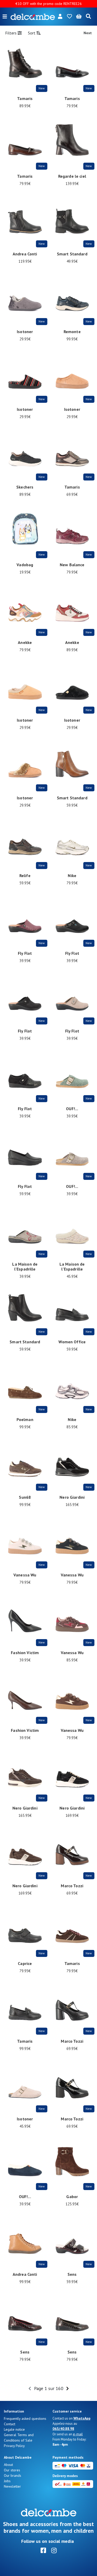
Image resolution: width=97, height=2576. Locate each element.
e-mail (78, 2434)
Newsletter (12, 2486)
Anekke (25, 642)
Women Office (72, 1342)
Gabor (72, 2197)
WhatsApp (82, 2418)
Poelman (25, 1419)
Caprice (25, 1963)
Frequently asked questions (25, 2419)
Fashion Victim (25, 1653)
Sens (72, 2274)
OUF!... (72, 1109)
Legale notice (14, 2429)
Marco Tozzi (72, 1886)
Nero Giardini (72, 1497)
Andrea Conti (25, 254)
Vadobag (25, 565)
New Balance (72, 565)
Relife (25, 876)
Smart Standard (72, 254)
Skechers (25, 487)
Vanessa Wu (25, 1575)
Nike (72, 876)
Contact (10, 2424)
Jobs (7, 2481)
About (8, 2465)
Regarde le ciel (72, 176)
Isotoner (25, 332)
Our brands (13, 2475)
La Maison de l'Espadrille (25, 1267)
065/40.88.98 (63, 2429)
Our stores (12, 2470)
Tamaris (25, 98)
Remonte (72, 332)
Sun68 (25, 1497)
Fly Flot (25, 953)
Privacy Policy (14, 2446)
